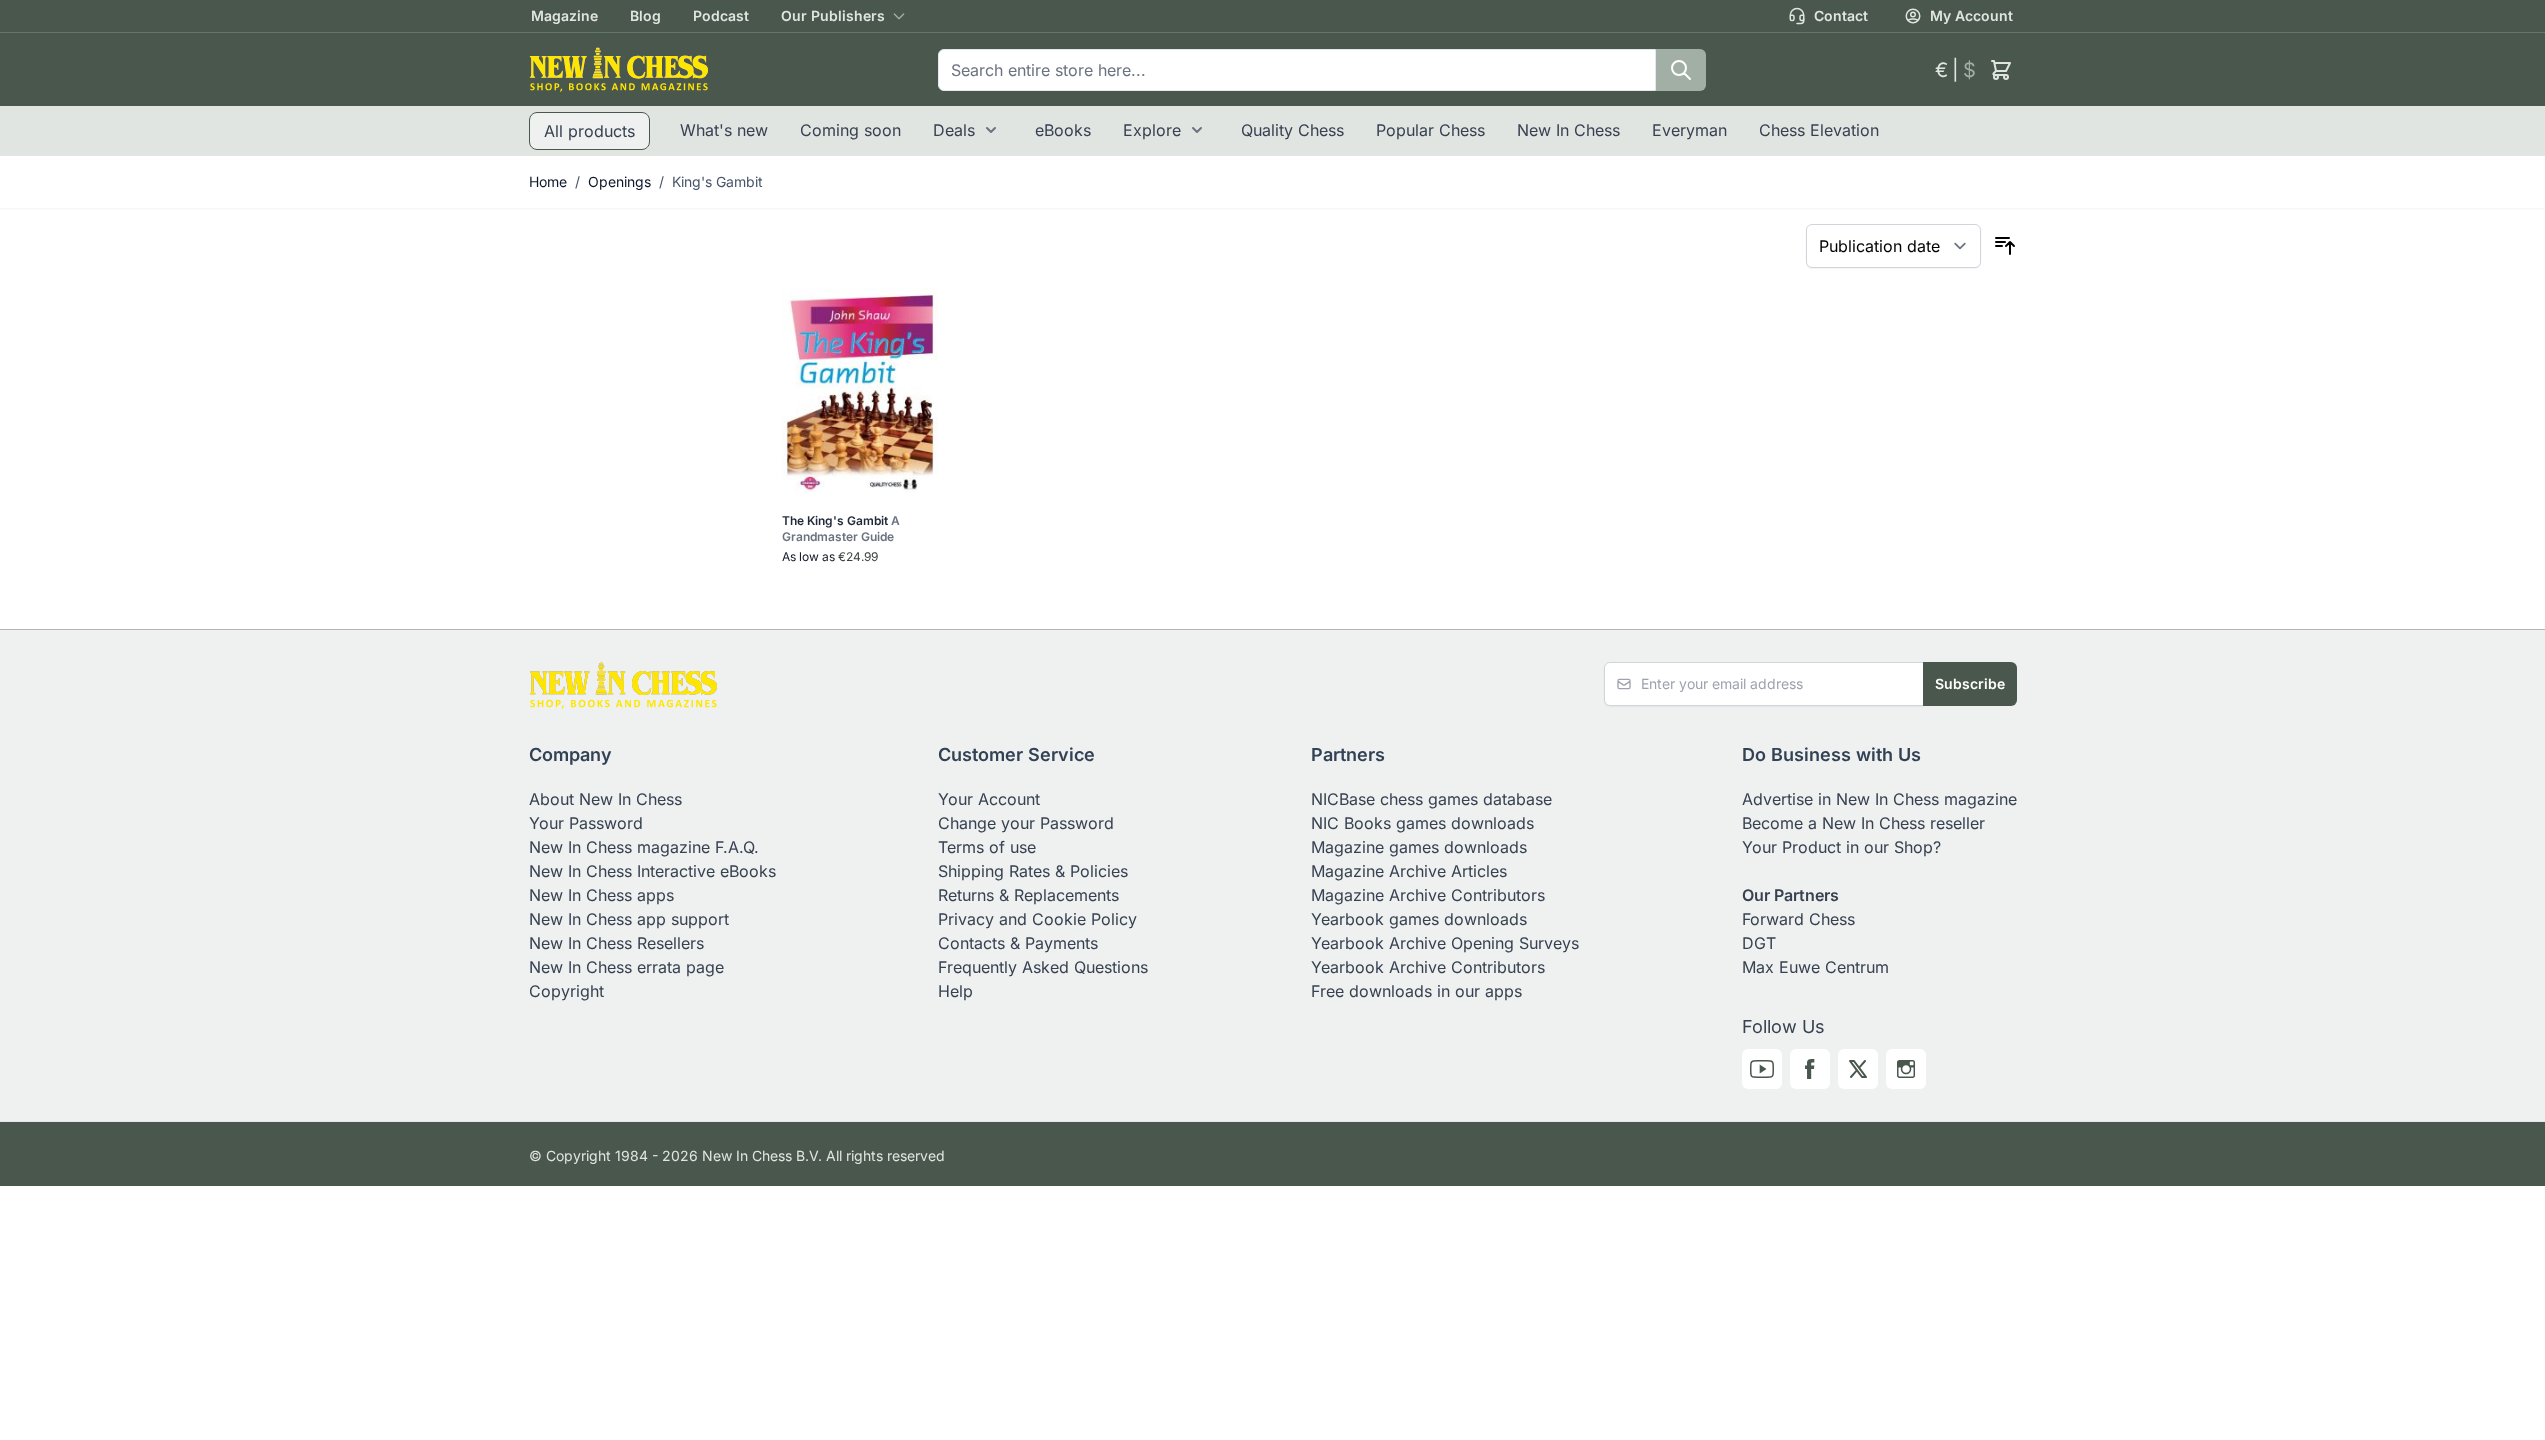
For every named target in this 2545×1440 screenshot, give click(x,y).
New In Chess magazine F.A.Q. (644, 847)
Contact (1841, 15)
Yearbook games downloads (1419, 919)
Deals (954, 130)
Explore (1152, 130)
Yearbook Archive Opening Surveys (1445, 943)
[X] (1858, 1069)
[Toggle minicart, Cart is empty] (2001, 70)
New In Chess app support (629, 919)
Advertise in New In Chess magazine (1879, 799)
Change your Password (1026, 823)
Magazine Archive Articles (1409, 871)
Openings (619, 181)
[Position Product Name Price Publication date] (1893, 246)
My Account (1971, 15)
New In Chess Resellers (616, 943)
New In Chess (1568, 130)
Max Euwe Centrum (1815, 967)
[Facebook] (1810, 1069)
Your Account (989, 799)
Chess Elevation (1819, 130)
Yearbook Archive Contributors (1428, 967)
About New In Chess (605, 799)
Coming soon (850, 130)
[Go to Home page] (619, 69)
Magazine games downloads (1419, 847)
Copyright (566, 991)
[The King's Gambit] (860, 390)
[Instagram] (1906, 1069)
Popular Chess (1430, 130)
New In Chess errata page (626, 967)
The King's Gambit (841, 528)
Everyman (1689, 130)
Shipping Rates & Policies (1033, 871)
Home (548, 181)
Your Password (586, 823)
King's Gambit (717, 181)
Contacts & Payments (1018, 943)
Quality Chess (1292, 130)
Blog (645, 15)
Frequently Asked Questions (1043, 967)
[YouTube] (1762, 1069)
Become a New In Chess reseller (1863, 823)
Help (955, 991)
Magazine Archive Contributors (1428, 895)
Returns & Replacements (1028, 895)
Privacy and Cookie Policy (1037, 919)
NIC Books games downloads (1422, 823)
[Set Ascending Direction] (2005, 246)
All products (589, 131)
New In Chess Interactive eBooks (652, 871)
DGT (1759, 943)
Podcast (721, 15)
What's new (724, 130)
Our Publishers (833, 15)
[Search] (1681, 70)
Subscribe (1970, 683)
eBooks (1063, 130)
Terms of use (987, 847)
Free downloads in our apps (1416, 991)
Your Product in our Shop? (1841, 847)
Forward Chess (1798, 919)
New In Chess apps (601, 895)
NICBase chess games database (1431, 799)
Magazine (564, 15)
